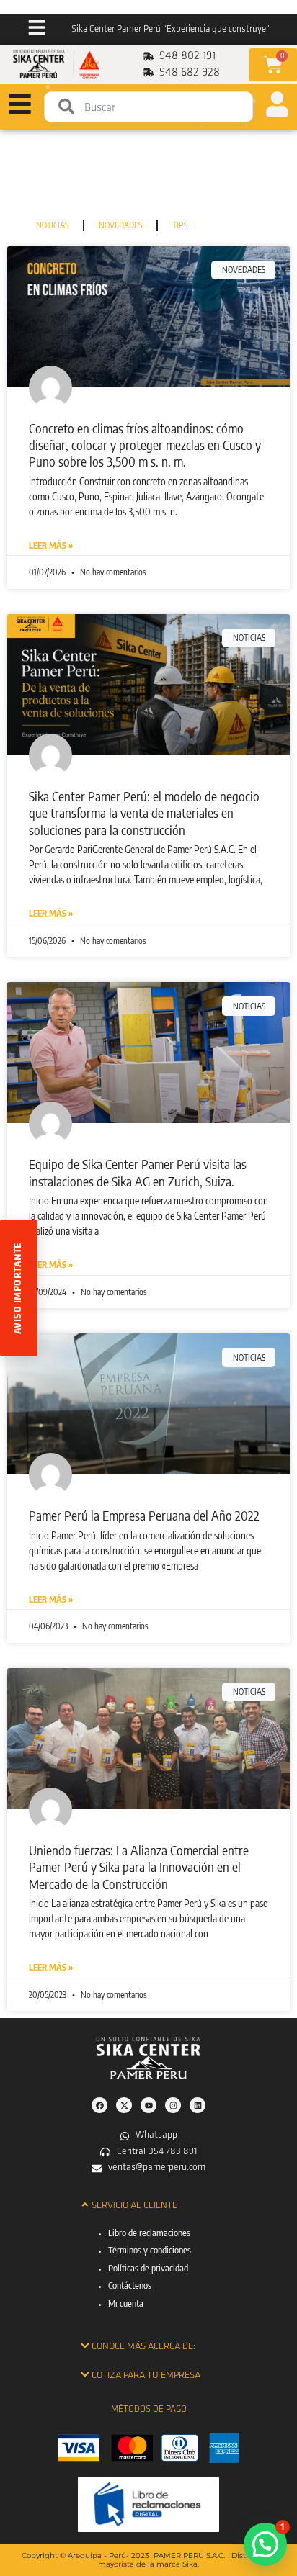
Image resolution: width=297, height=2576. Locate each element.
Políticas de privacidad (148, 2268)
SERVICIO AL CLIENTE (134, 2206)
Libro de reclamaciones (149, 2233)
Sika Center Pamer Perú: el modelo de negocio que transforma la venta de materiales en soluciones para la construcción (144, 813)
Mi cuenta (126, 2303)
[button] (149, 2205)
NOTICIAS (52, 225)
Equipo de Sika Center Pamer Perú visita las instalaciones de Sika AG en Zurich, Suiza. (138, 1172)
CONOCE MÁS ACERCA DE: (143, 2347)
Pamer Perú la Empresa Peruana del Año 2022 (144, 1515)
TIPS (180, 225)
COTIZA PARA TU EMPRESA (146, 2375)
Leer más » (51, 545)
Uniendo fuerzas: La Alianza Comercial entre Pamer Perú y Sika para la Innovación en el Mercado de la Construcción (139, 1867)
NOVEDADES (120, 225)
